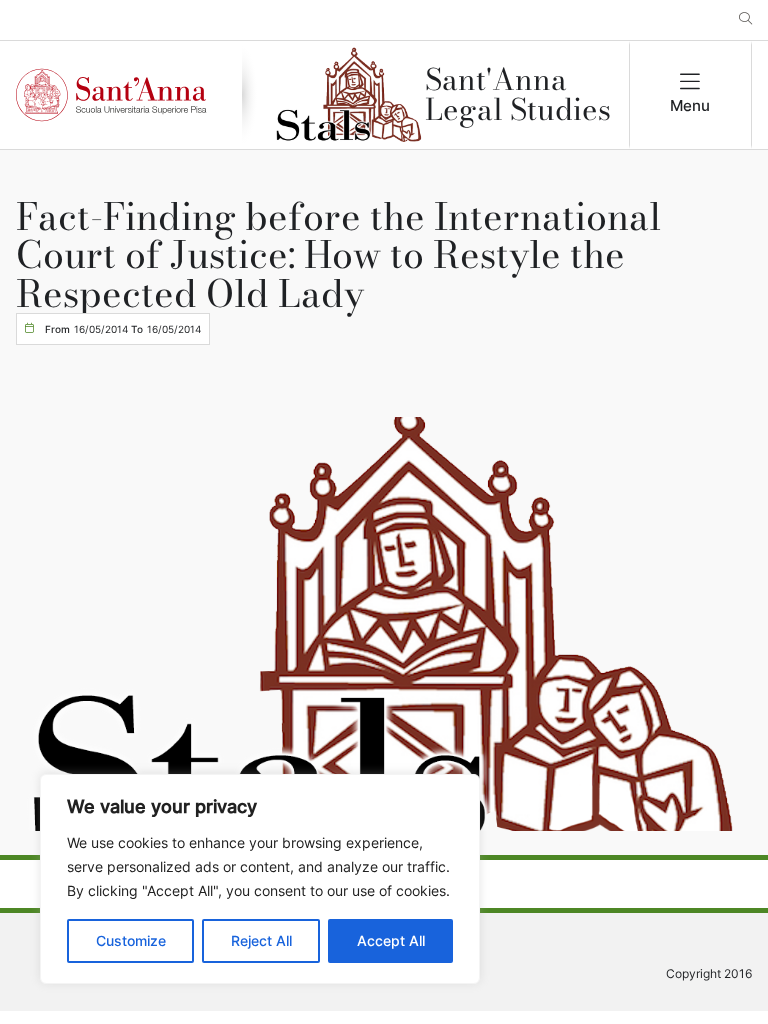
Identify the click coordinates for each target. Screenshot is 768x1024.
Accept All (391, 940)
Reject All (261, 940)
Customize (131, 940)
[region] (260, 879)
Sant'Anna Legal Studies (518, 94)
